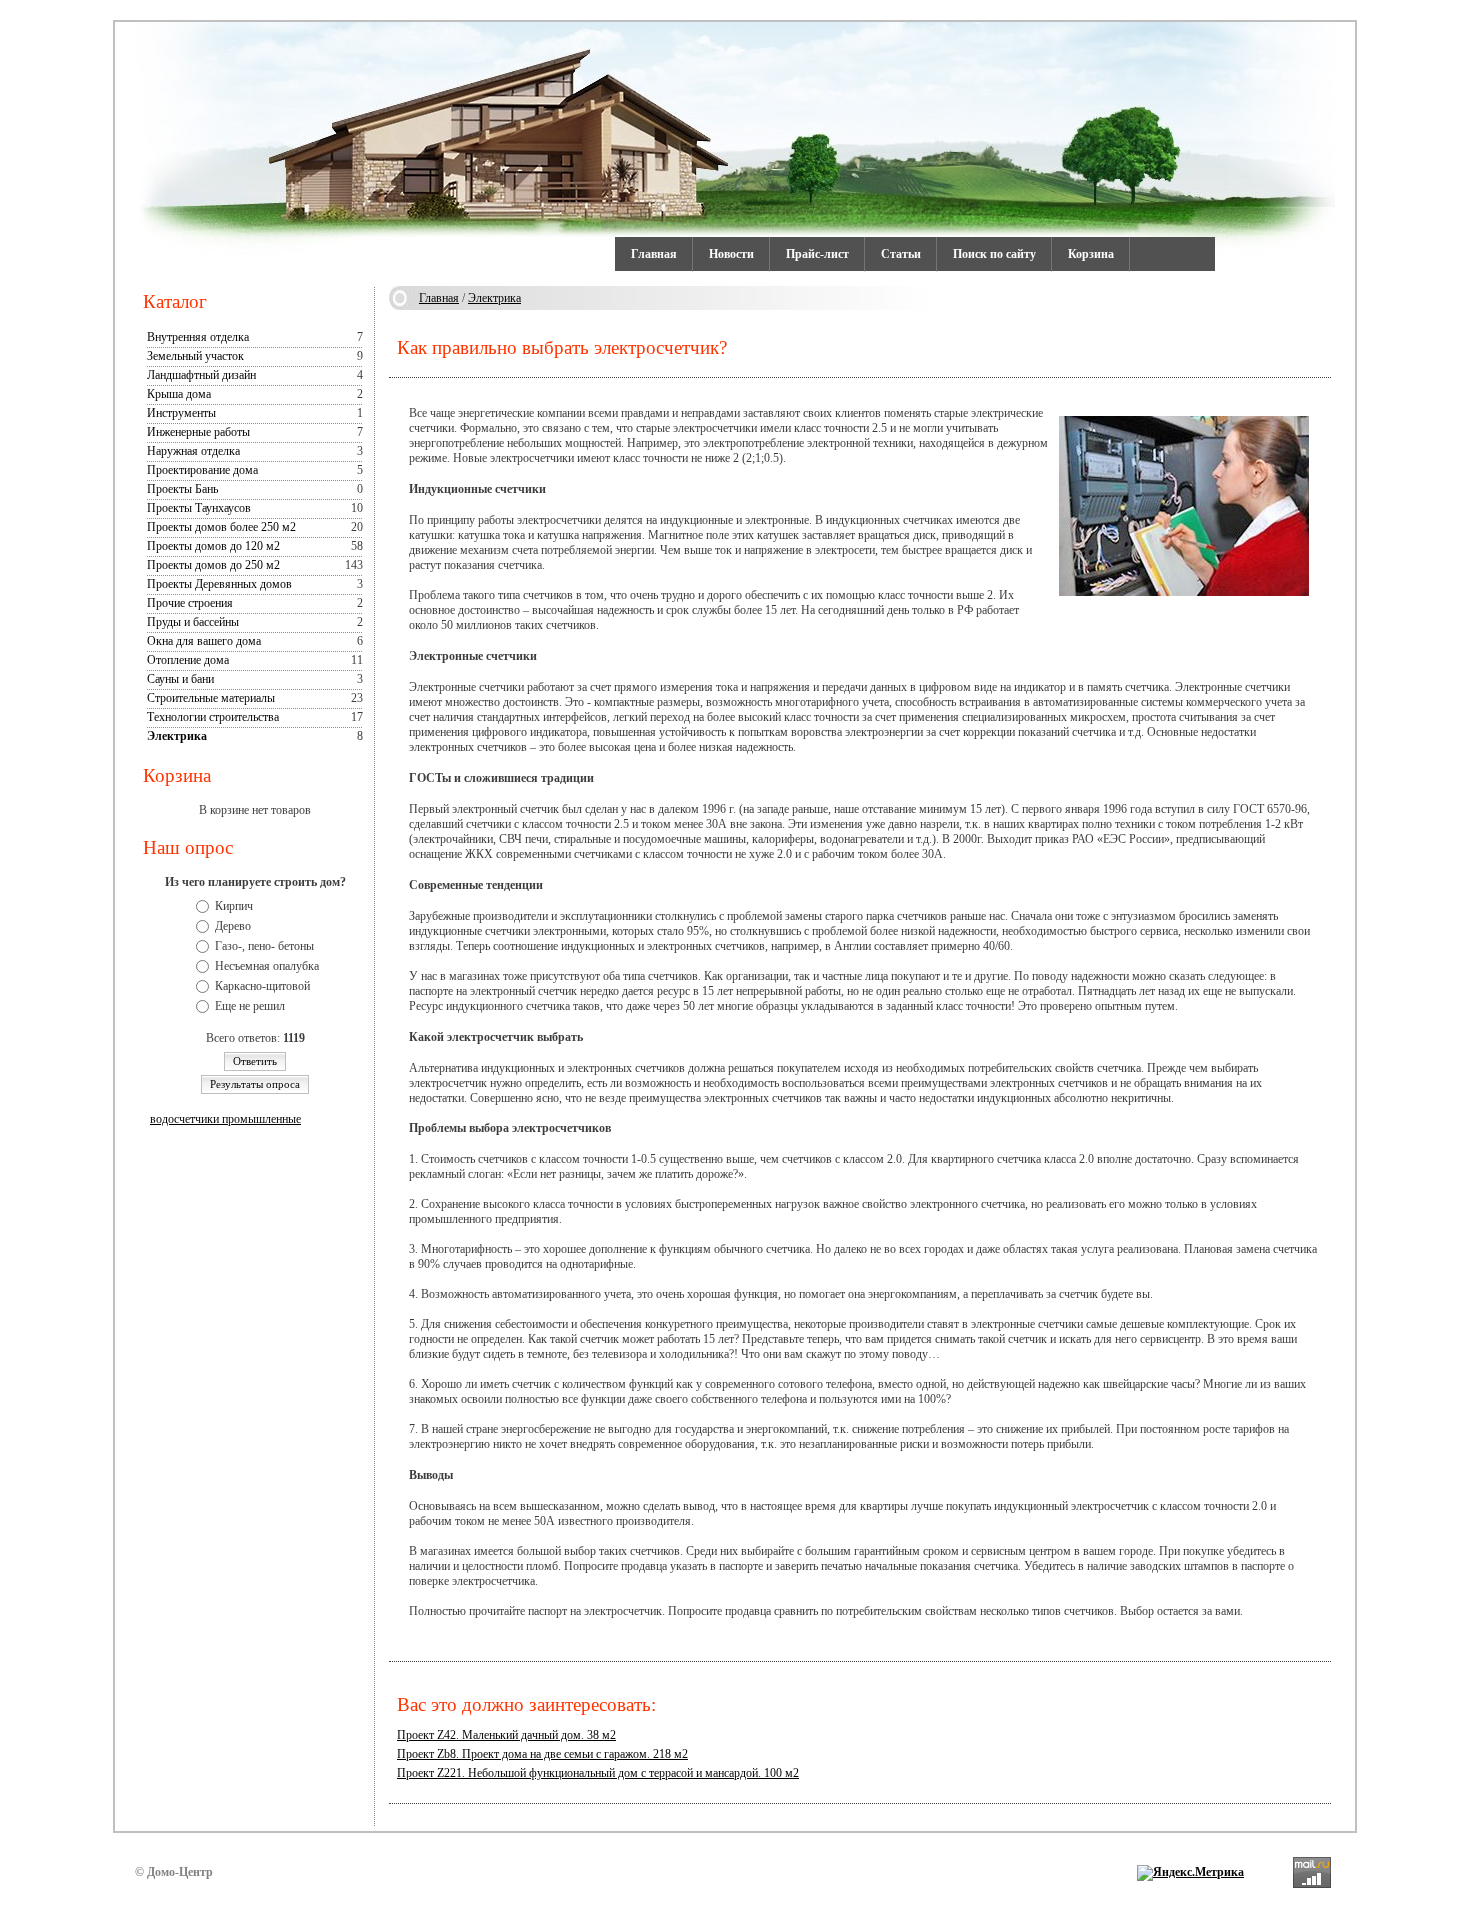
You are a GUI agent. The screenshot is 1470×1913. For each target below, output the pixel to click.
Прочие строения (190, 603)
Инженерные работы (198, 432)
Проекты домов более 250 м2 (221, 527)
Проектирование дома (202, 470)
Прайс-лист (817, 254)
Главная (654, 254)
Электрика (177, 736)
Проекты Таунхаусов (199, 508)
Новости (731, 254)
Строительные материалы (211, 698)
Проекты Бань (182, 489)
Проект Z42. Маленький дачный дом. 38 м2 (506, 1735)
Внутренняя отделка (198, 337)
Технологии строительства (213, 717)
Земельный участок (195, 356)
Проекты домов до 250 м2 (213, 565)
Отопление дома (188, 660)
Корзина (1091, 254)
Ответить (255, 1061)
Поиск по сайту (994, 254)
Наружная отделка (193, 451)
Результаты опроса (255, 1084)
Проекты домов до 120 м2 (213, 546)
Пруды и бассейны (193, 622)
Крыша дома (179, 394)
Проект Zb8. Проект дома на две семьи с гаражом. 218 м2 (542, 1754)
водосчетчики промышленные (225, 1119)
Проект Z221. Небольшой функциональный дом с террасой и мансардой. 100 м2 (598, 1773)
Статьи (901, 254)
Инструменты (181, 413)
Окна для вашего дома (204, 641)
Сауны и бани (180, 679)
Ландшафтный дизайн (201, 375)
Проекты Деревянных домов (219, 584)
